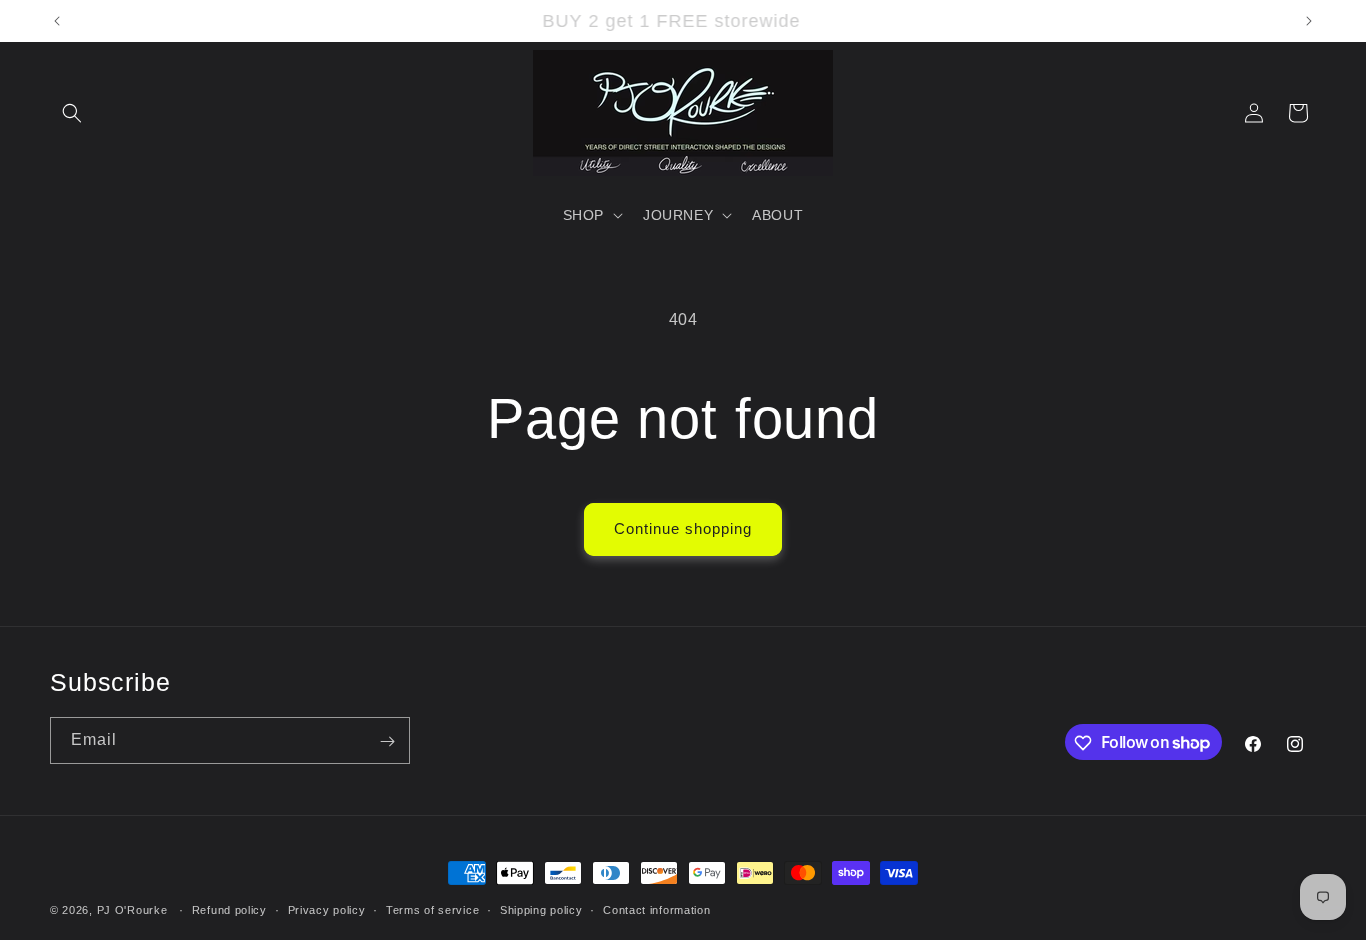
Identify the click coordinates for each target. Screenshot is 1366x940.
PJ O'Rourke (132, 910)
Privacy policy (327, 909)
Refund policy (229, 909)
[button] (72, 113)
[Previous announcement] (57, 21)
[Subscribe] (387, 741)
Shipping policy (541, 909)
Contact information (656, 909)
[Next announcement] (1309, 21)
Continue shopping (683, 528)
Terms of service (432, 909)
